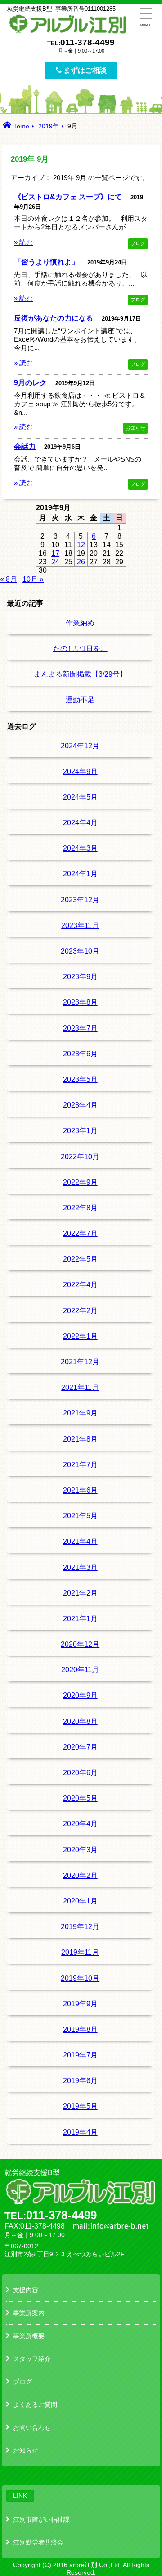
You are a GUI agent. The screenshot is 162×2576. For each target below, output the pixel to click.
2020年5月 (80, 1798)
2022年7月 (80, 1233)
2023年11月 (80, 925)
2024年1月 (80, 874)
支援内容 (26, 2290)
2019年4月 (80, 2132)
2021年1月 (80, 1619)
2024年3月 (80, 848)
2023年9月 (80, 977)
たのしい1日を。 (80, 648)
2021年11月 (80, 1387)
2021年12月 (80, 1362)
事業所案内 (29, 2313)
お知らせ (135, 428)
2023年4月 (80, 1105)
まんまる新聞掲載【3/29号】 (80, 674)
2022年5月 (80, 1259)
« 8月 (9, 579)
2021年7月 (80, 1465)
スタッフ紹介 (32, 2359)
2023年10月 (80, 951)
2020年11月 (80, 1670)
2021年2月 (80, 1593)
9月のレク (30, 382)
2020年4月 (80, 1824)
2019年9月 (80, 2004)
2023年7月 (80, 1028)
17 (55, 553)
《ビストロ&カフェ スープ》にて (68, 197)
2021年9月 (80, 1413)
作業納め (80, 623)
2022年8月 (80, 1208)
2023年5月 (80, 1079)
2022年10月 (80, 1157)
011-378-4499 (88, 42)
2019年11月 (80, 1952)
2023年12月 (80, 900)
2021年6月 (80, 1490)
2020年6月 (80, 1773)
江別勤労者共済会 (38, 2542)
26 (81, 562)
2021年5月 (80, 1516)
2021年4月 (80, 1541)
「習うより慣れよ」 (46, 262)
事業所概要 (29, 2336)
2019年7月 (80, 2055)
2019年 (49, 126)
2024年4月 (80, 823)
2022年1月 (80, 1336)
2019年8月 (80, 2029)
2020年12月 (80, 1644)
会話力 (25, 446)
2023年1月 (80, 1131)
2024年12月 (80, 746)
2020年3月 (80, 1850)
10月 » (33, 579)
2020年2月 (80, 1875)
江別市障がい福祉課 (41, 2519)
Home (21, 126)
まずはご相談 (84, 70)
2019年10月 (80, 1978)
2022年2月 (80, 1311)
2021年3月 (80, 1567)
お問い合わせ (32, 2427)
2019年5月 (80, 2106)
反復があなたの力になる (54, 318)
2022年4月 (80, 1285)
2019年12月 (80, 1927)
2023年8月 (80, 1002)
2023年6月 (80, 1054)
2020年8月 (80, 1721)
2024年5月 (80, 797)
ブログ (138, 243)
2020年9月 (80, 1695)
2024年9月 (80, 771)
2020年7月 (80, 1747)
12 (81, 545)
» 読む (23, 242)
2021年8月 (80, 1439)
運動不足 (80, 700)
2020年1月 (80, 1901)
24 (55, 562)
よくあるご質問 (35, 2405)
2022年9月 (80, 1182)
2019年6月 (80, 2081)
